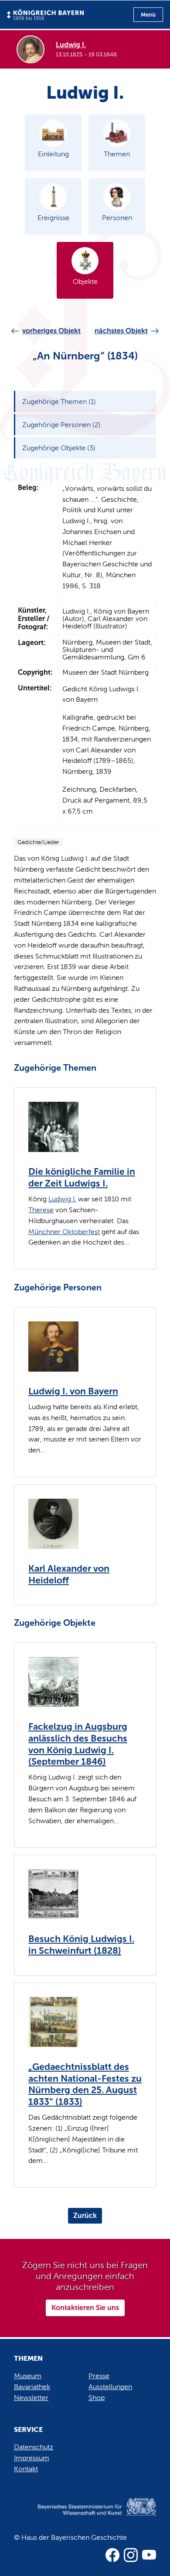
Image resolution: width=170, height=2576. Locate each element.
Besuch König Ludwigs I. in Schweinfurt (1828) (81, 1945)
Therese (41, 1210)
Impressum (32, 2458)
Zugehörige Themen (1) (59, 402)
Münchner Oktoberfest (64, 1232)
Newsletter (31, 2398)
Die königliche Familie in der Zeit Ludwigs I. (82, 1178)
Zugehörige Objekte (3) (59, 448)
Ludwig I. (62, 1199)
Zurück (85, 2216)
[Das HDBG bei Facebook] (112, 2555)
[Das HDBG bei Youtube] (149, 2555)
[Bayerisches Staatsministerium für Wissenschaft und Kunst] (85, 2516)
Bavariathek (32, 2387)
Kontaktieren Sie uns (85, 2308)
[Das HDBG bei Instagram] (131, 2555)
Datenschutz (34, 2447)
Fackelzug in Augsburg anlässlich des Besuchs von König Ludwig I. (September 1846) (78, 1744)
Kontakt (26, 2469)
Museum (28, 2376)
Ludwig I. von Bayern (73, 1391)
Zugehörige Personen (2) (61, 425)
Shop (97, 2398)
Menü (148, 15)
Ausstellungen (110, 2387)
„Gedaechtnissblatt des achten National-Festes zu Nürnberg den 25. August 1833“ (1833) (85, 2084)
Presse (99, 2376)
